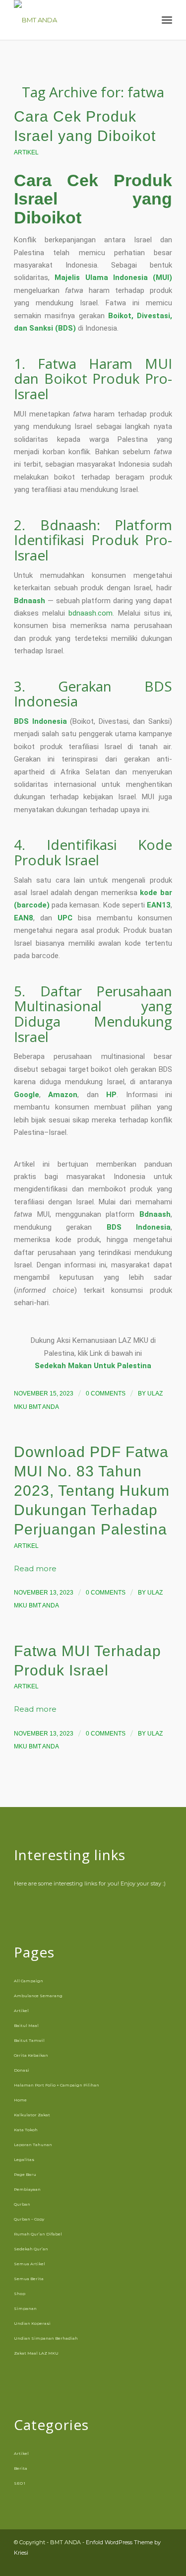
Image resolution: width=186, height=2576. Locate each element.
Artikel (26, 152)
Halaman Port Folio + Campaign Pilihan (57, 2085)
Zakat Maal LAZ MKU (36, 2353)
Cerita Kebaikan (31, 2055)
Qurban (22, 2204)
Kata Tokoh (26, 2130)
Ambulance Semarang (38, 1996)
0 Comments (106, 1393)
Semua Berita (29, 2279)
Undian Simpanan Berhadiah (46, 2338)
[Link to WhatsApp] (150, 2564)
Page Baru (25, 2174)
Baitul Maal (26, 2025)
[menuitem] (145, 20)
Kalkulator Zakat (32, 2115)
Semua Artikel (30, 2264)
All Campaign (29, 1981)
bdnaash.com (91, 613)
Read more (35, 1569)
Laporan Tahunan (33, 2145)
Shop (20, 2294)
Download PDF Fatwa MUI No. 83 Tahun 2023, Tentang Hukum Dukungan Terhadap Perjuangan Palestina (92, 1491)
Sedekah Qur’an (31, 2249)
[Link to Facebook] (120, 2564)
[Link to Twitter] (165, 2564)
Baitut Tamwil (29, 2040)
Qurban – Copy (29, 2219)
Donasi (22, 2070)
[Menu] (167, 20)
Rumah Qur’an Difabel (38, 2234)
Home (20, 2100)
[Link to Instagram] (135, 2564)
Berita (21, 2468)
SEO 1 (20, 2483)
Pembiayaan (27, 2189)
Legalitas (24, 2159)
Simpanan (25, 2308)
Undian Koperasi (32, 2323)
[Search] (145, 20)
